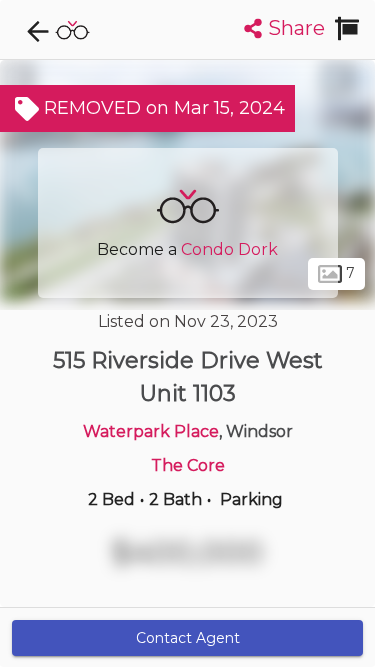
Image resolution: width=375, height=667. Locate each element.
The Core (188, 465)
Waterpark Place (151, 431)
